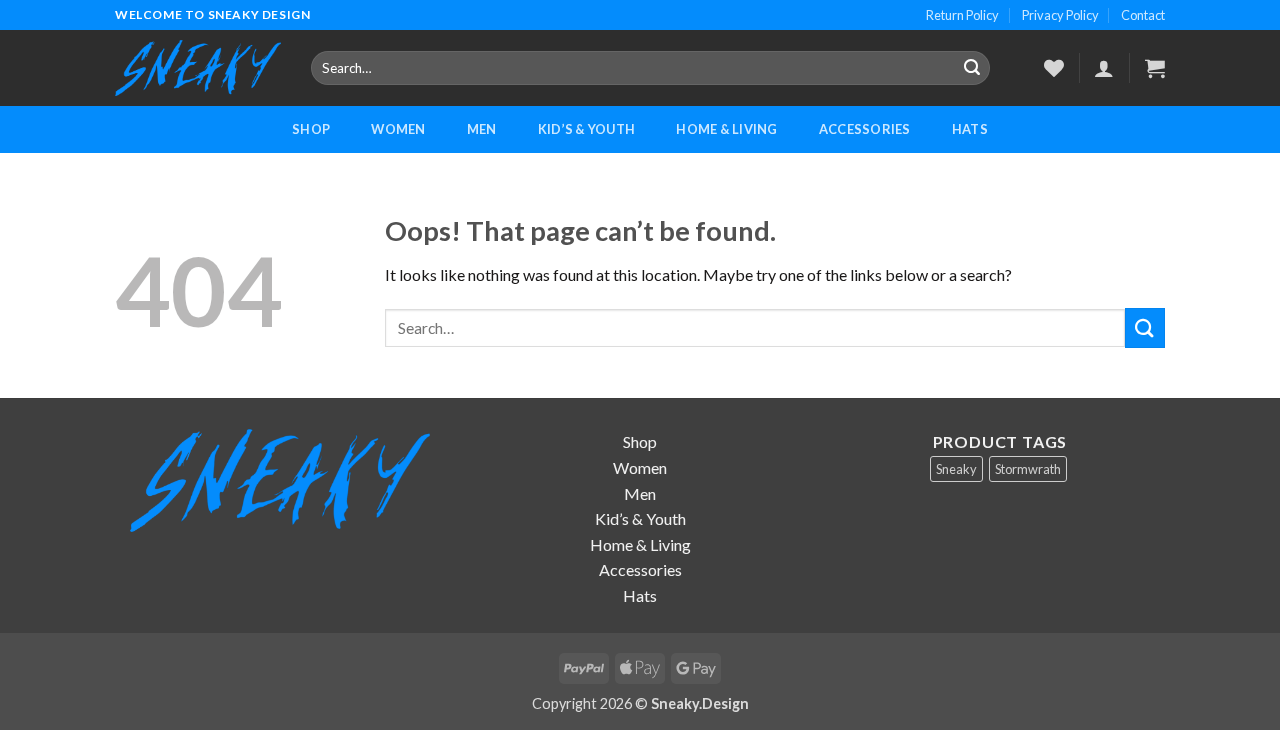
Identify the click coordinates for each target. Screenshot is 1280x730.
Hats (970, 129)
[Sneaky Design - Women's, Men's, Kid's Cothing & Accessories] (198, 68)
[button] (1155, 68)
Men (482, 129)
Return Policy (962, 15)
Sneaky (956, 469)
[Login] (1104, 68)
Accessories (865, 129)
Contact (1143, 15)
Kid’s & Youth (586, 129)
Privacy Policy (1060, 15)
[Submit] (972, 68)
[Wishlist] (1054, 68)
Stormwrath (1028, 469)
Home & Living (726, 129)
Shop (311, 129)
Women (398, 129)
